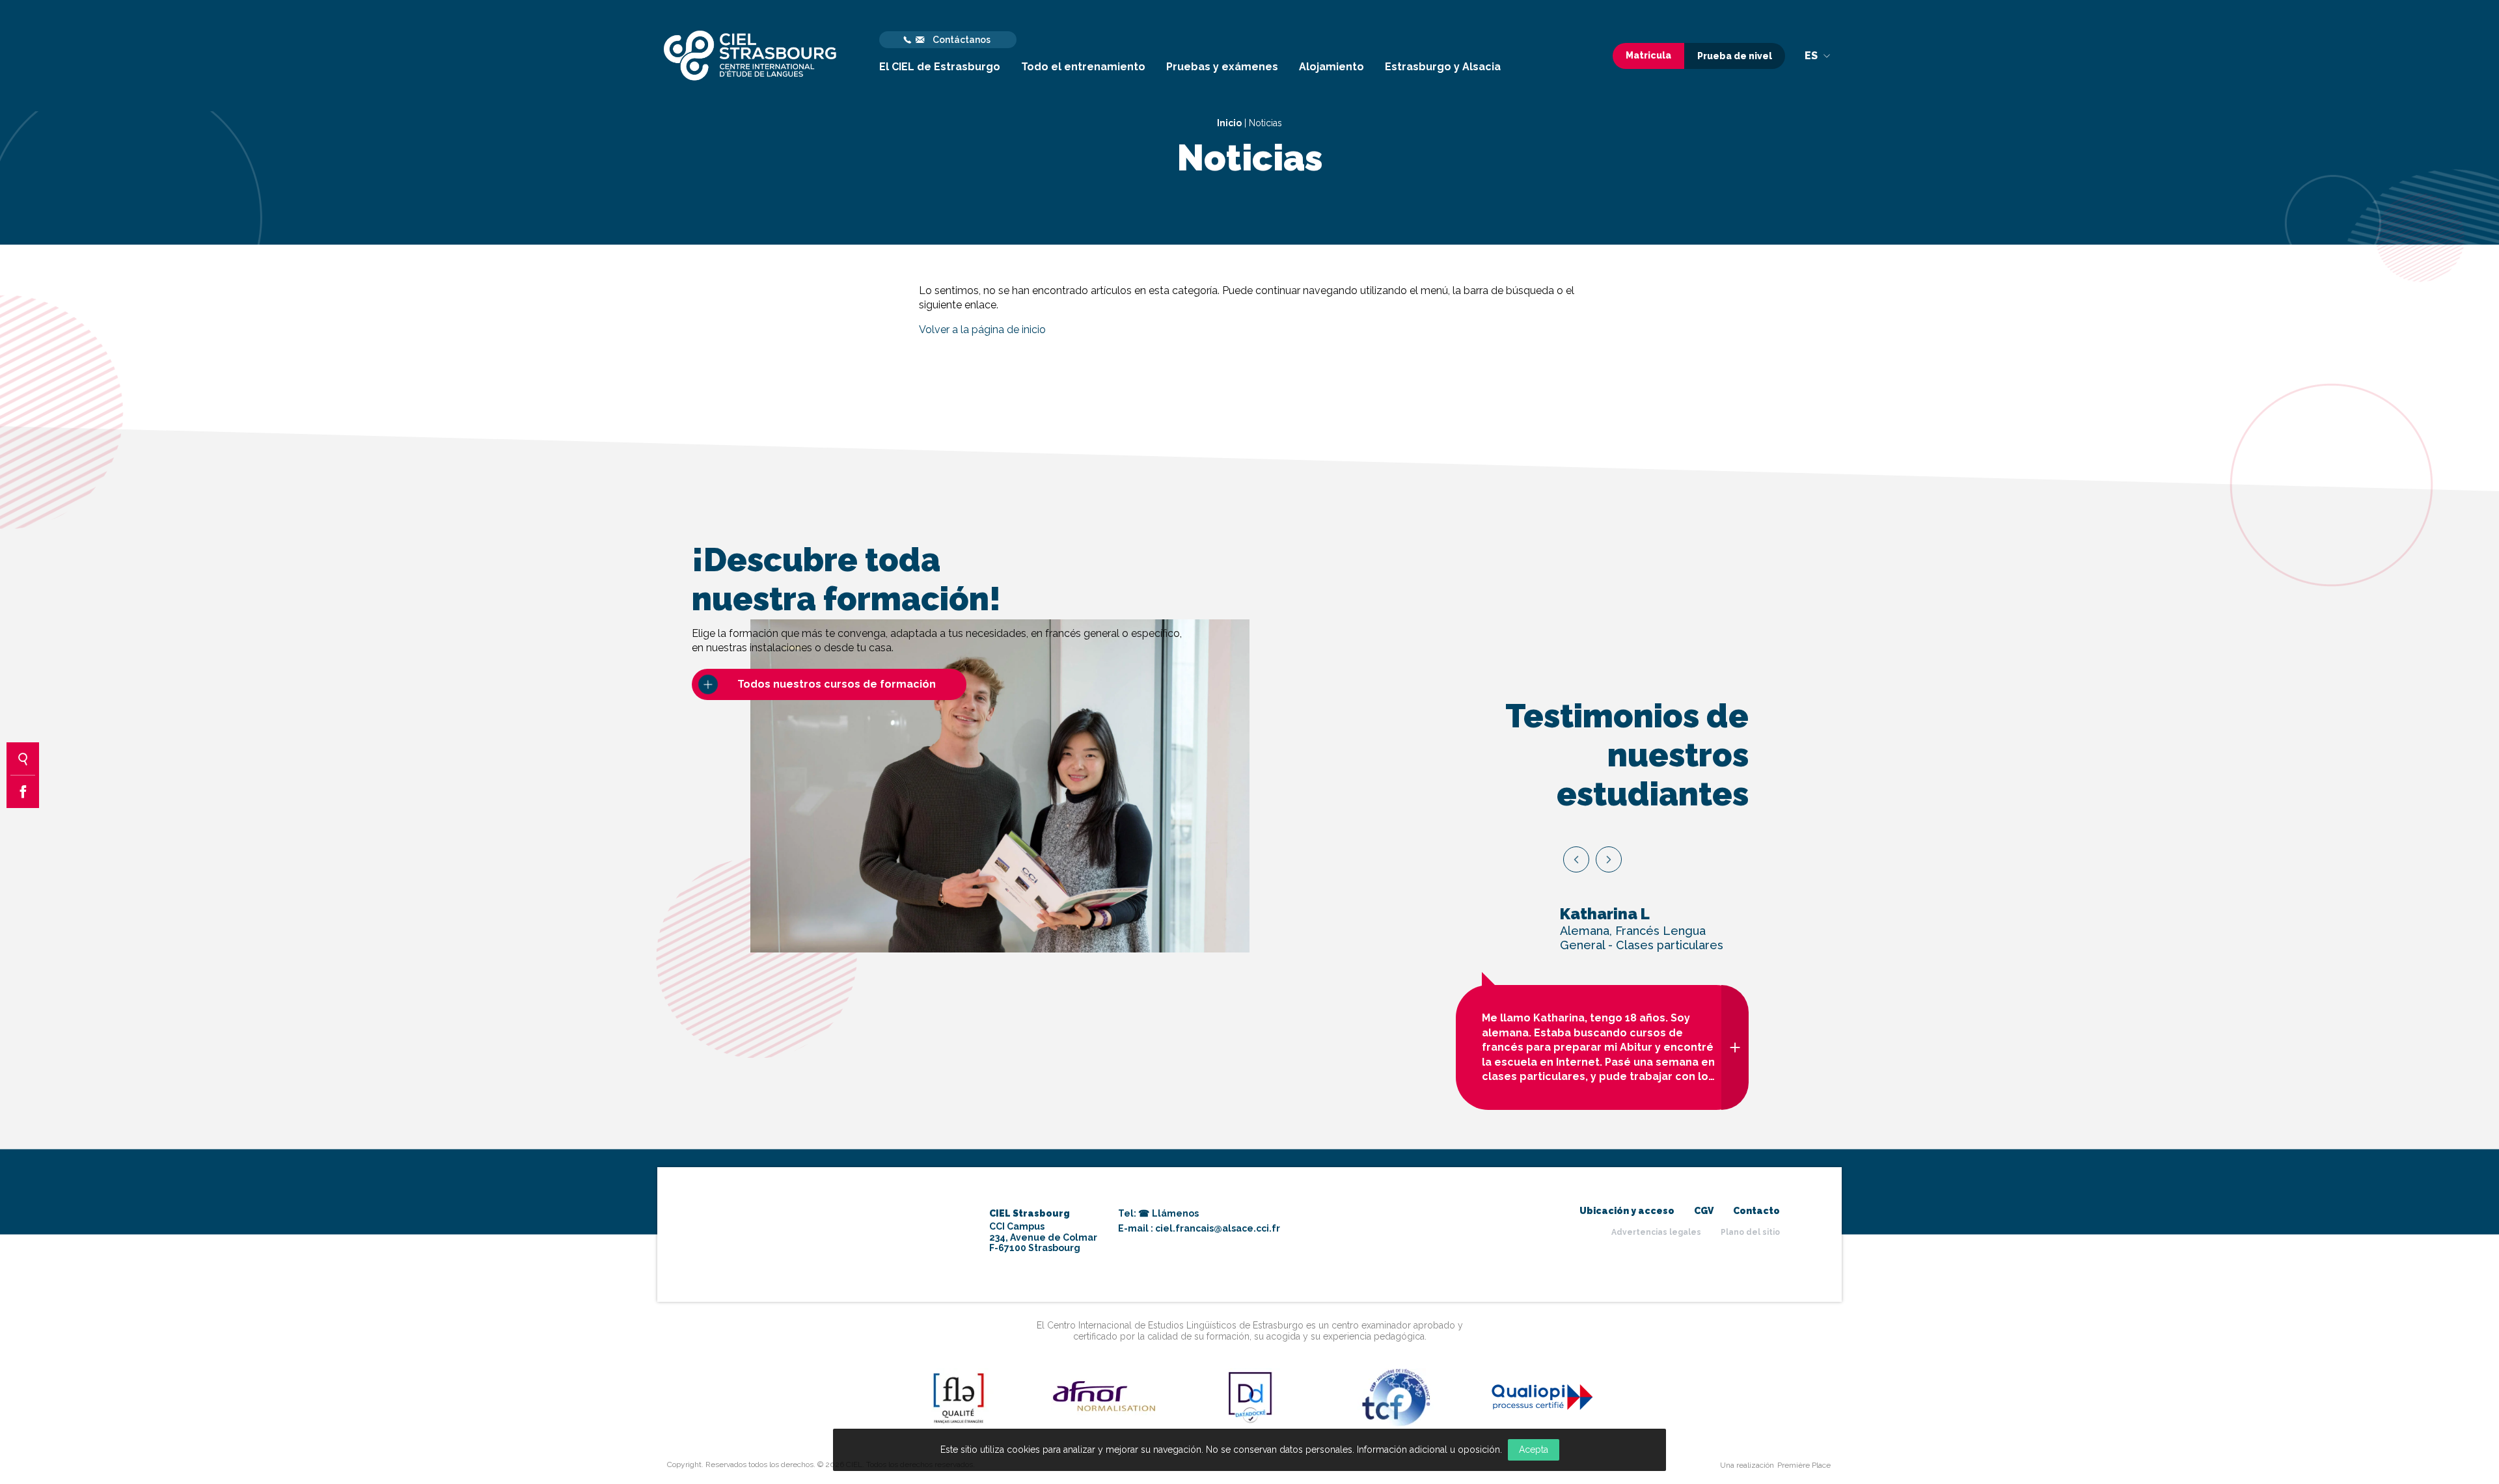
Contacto (1756, 1211)
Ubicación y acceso (1627, 1211)
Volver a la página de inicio (982, 330)
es (1812, 56)
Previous (1576, 859)
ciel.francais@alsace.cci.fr (1218, 1228)
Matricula (1648, 55)
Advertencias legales (1656, 1232)
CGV (1704, 1211)
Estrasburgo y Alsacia (1443, 67)
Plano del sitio (1750, 1232)
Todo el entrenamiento (1083, 67)
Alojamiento (1331, 67)
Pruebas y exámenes (1222, 67)
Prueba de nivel (1735, 56)
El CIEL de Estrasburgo (940, 67)
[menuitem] (940, 56)
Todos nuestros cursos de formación (837, 684)
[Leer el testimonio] (1735, 1047)
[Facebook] (23, 792)
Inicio (1229, 123)
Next (1609, 859)
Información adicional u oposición (1428, 1450)
